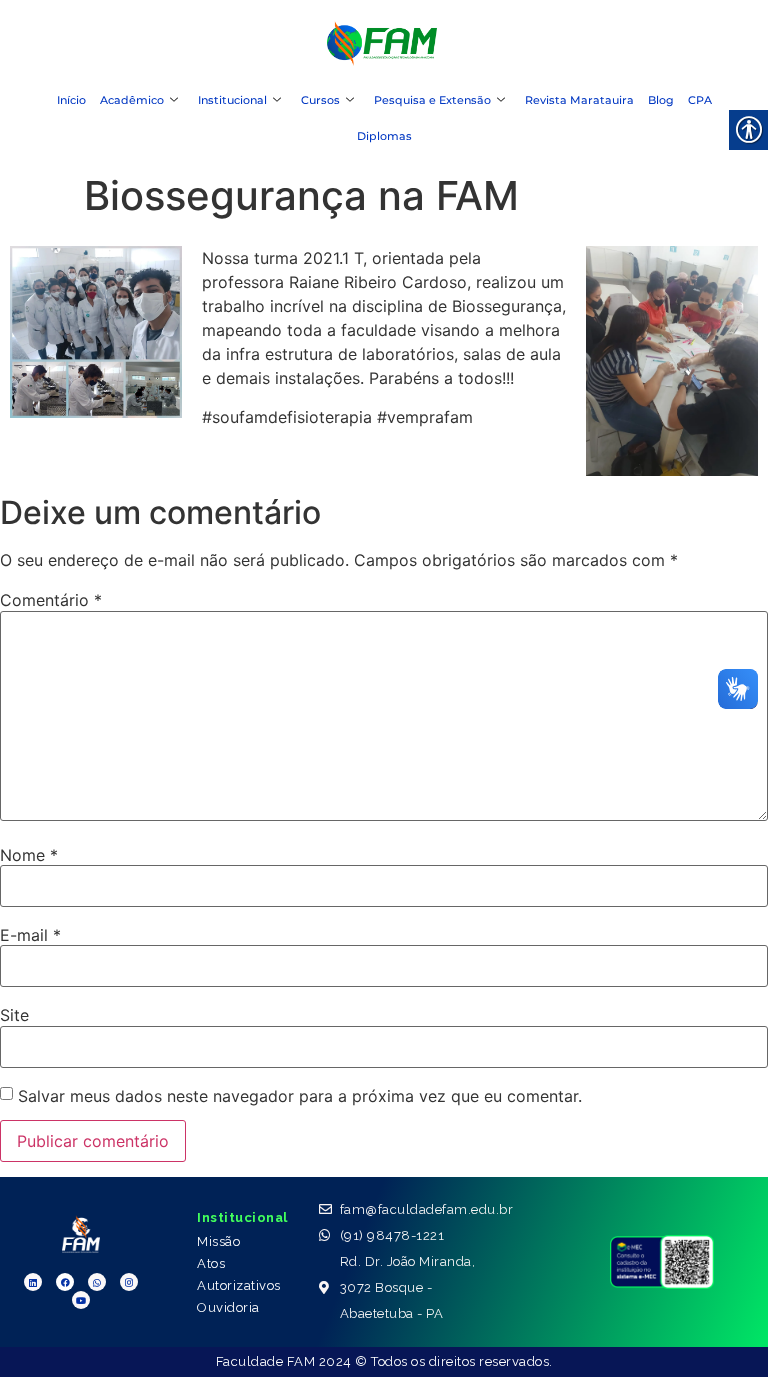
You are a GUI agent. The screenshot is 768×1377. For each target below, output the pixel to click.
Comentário (51, 600)
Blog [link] (661, 100)
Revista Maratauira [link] (579, 100)
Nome (29, 855)
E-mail (30, 935)
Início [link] (71, 100)
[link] (382, 60)
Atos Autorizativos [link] (239, 1274)
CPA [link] (700, 100)
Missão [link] (218, 1241)
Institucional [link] (232, 100)
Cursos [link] (320, 100)
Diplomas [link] (384, 136)
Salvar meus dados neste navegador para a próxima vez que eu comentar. (300, 1096)
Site (14, 1015)
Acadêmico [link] (132, 100)
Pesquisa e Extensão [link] (432, 100)
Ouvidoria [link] (228, 1307)
